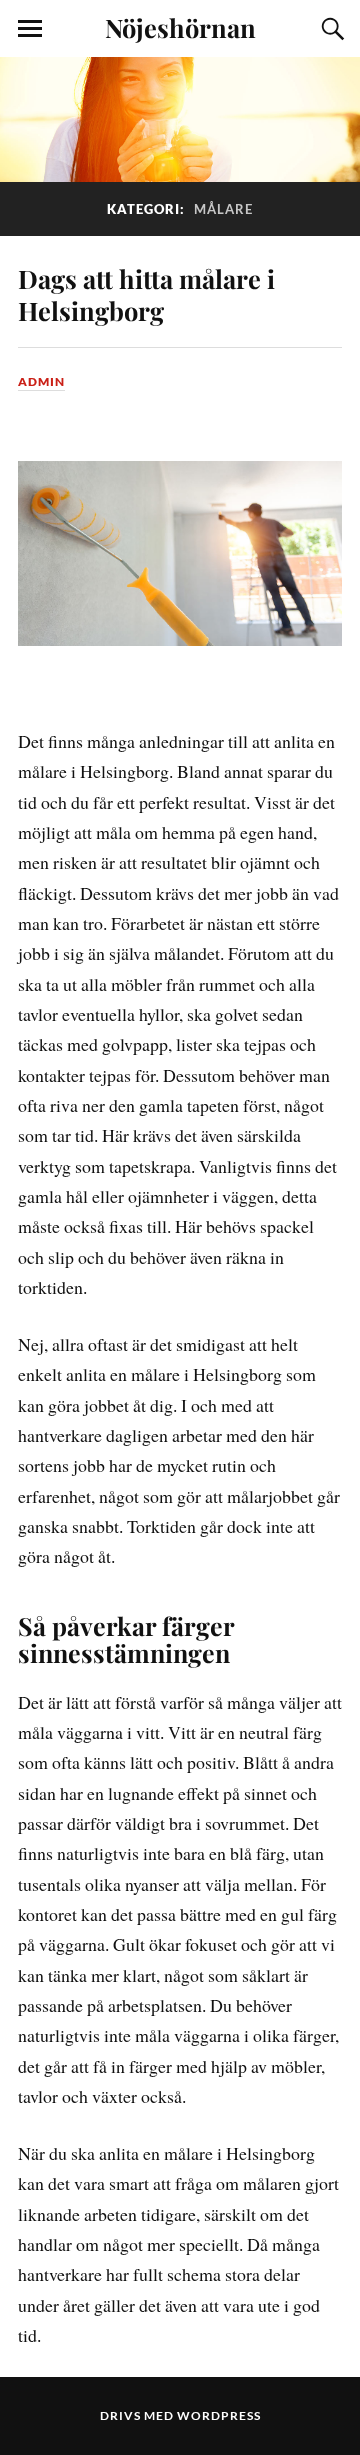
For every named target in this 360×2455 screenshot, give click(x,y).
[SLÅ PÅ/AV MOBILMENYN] (30, 29)
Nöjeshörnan (180, 27)
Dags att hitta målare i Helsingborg (146, 294)
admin (41, 381)
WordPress (219, 2415)
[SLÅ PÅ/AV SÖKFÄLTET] (330, 29)
